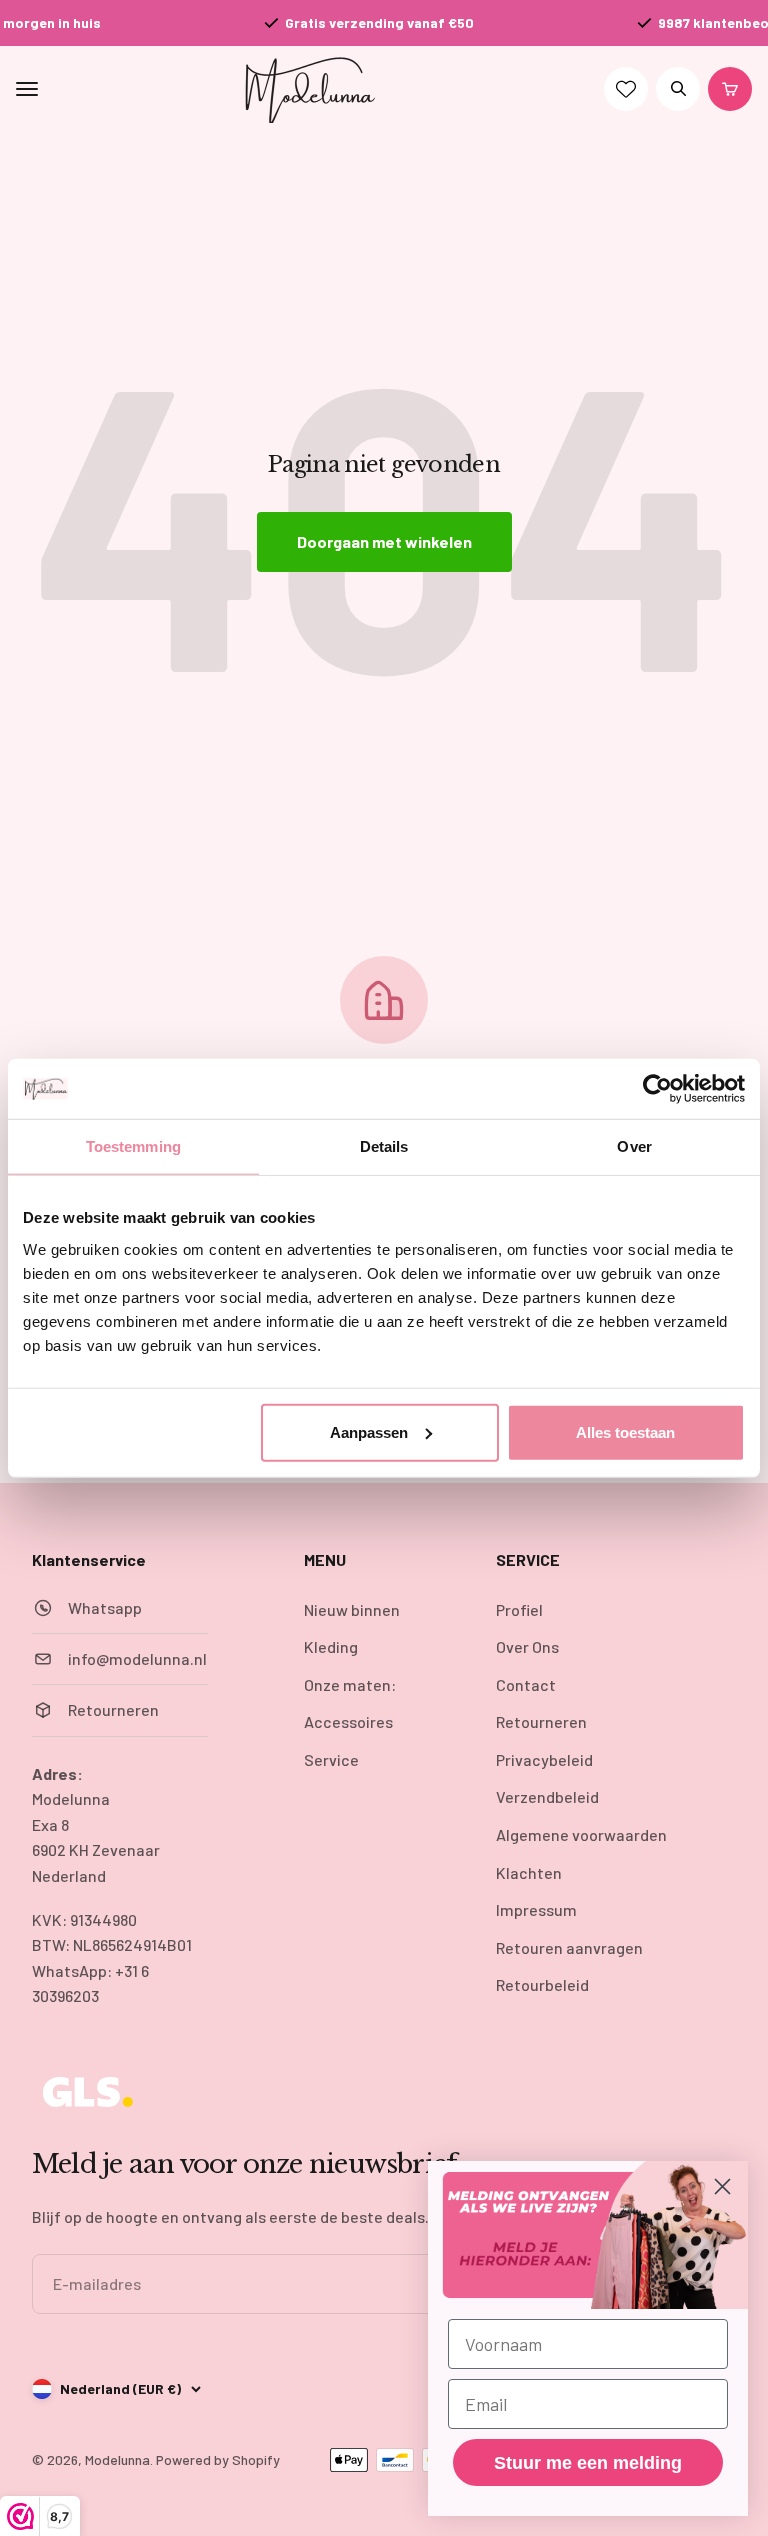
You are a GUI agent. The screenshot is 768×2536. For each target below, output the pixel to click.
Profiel (519, 1609)
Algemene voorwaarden (581, 1834)
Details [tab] (384, 1146)
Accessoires (348, 1721)
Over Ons (527, 1646)
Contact (526, 1684)
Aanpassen (369, 1431)
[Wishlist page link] (626, 89)
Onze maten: (350, 1684)
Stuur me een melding (588, 2463)
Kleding (331, 1646)
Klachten (529, 1872)
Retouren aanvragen (569, 1947)
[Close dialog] (722, 2186)
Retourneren (541, 1721)
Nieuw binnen (352, 1609)
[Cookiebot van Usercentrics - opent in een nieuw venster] (657, 1089)
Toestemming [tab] (133, 1146)
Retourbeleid (542, 1984)
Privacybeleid (544, 1759)
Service (331, 1759)
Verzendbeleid (547, 1796)
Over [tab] (634, 1146)
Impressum (536, 1909)
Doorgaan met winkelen (384, 541)
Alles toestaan (625, 1431)
